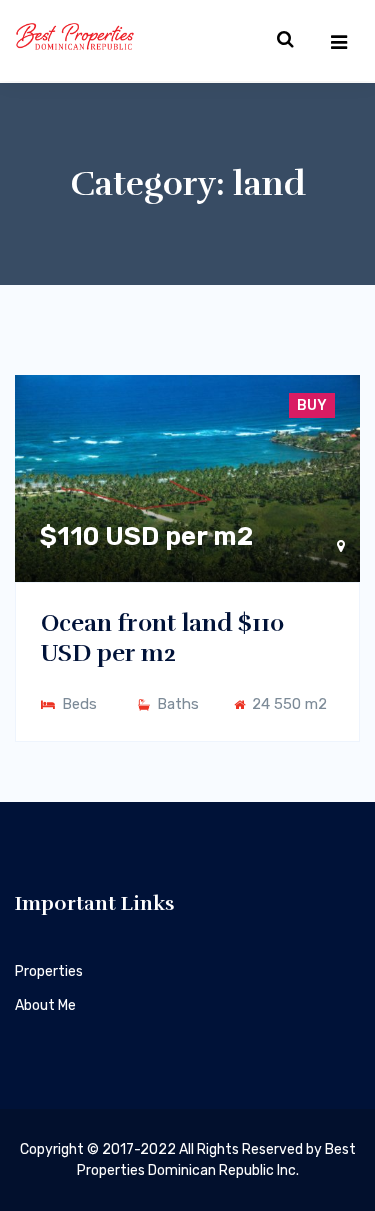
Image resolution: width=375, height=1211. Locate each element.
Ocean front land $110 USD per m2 (163, 638)
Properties (49, 971)
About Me (45, 1005)
